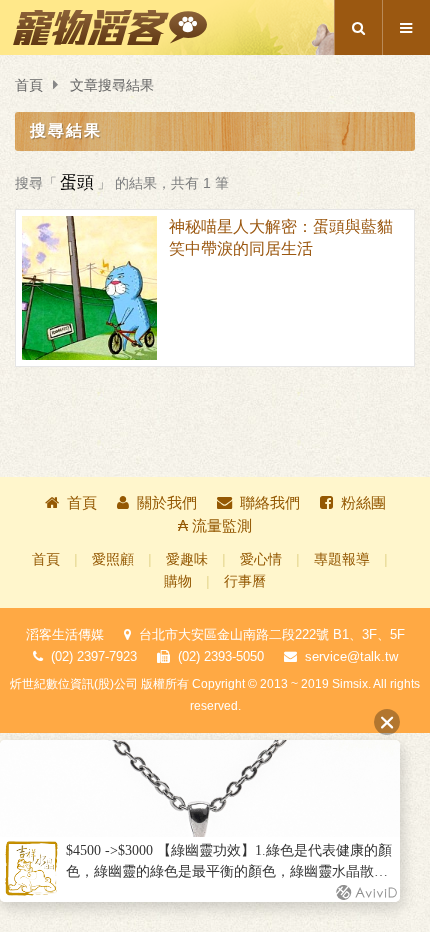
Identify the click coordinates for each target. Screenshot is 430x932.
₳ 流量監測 (215, 525)
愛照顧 (113, 559)
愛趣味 (187, 559)
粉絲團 (363, 502)
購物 (178, 581)
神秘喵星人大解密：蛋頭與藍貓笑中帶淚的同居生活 (281, 237)
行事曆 (245, 581)
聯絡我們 (270, 502)
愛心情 (261, 559)
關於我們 (167, 502)
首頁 (29, 85)
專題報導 (342, 559)
